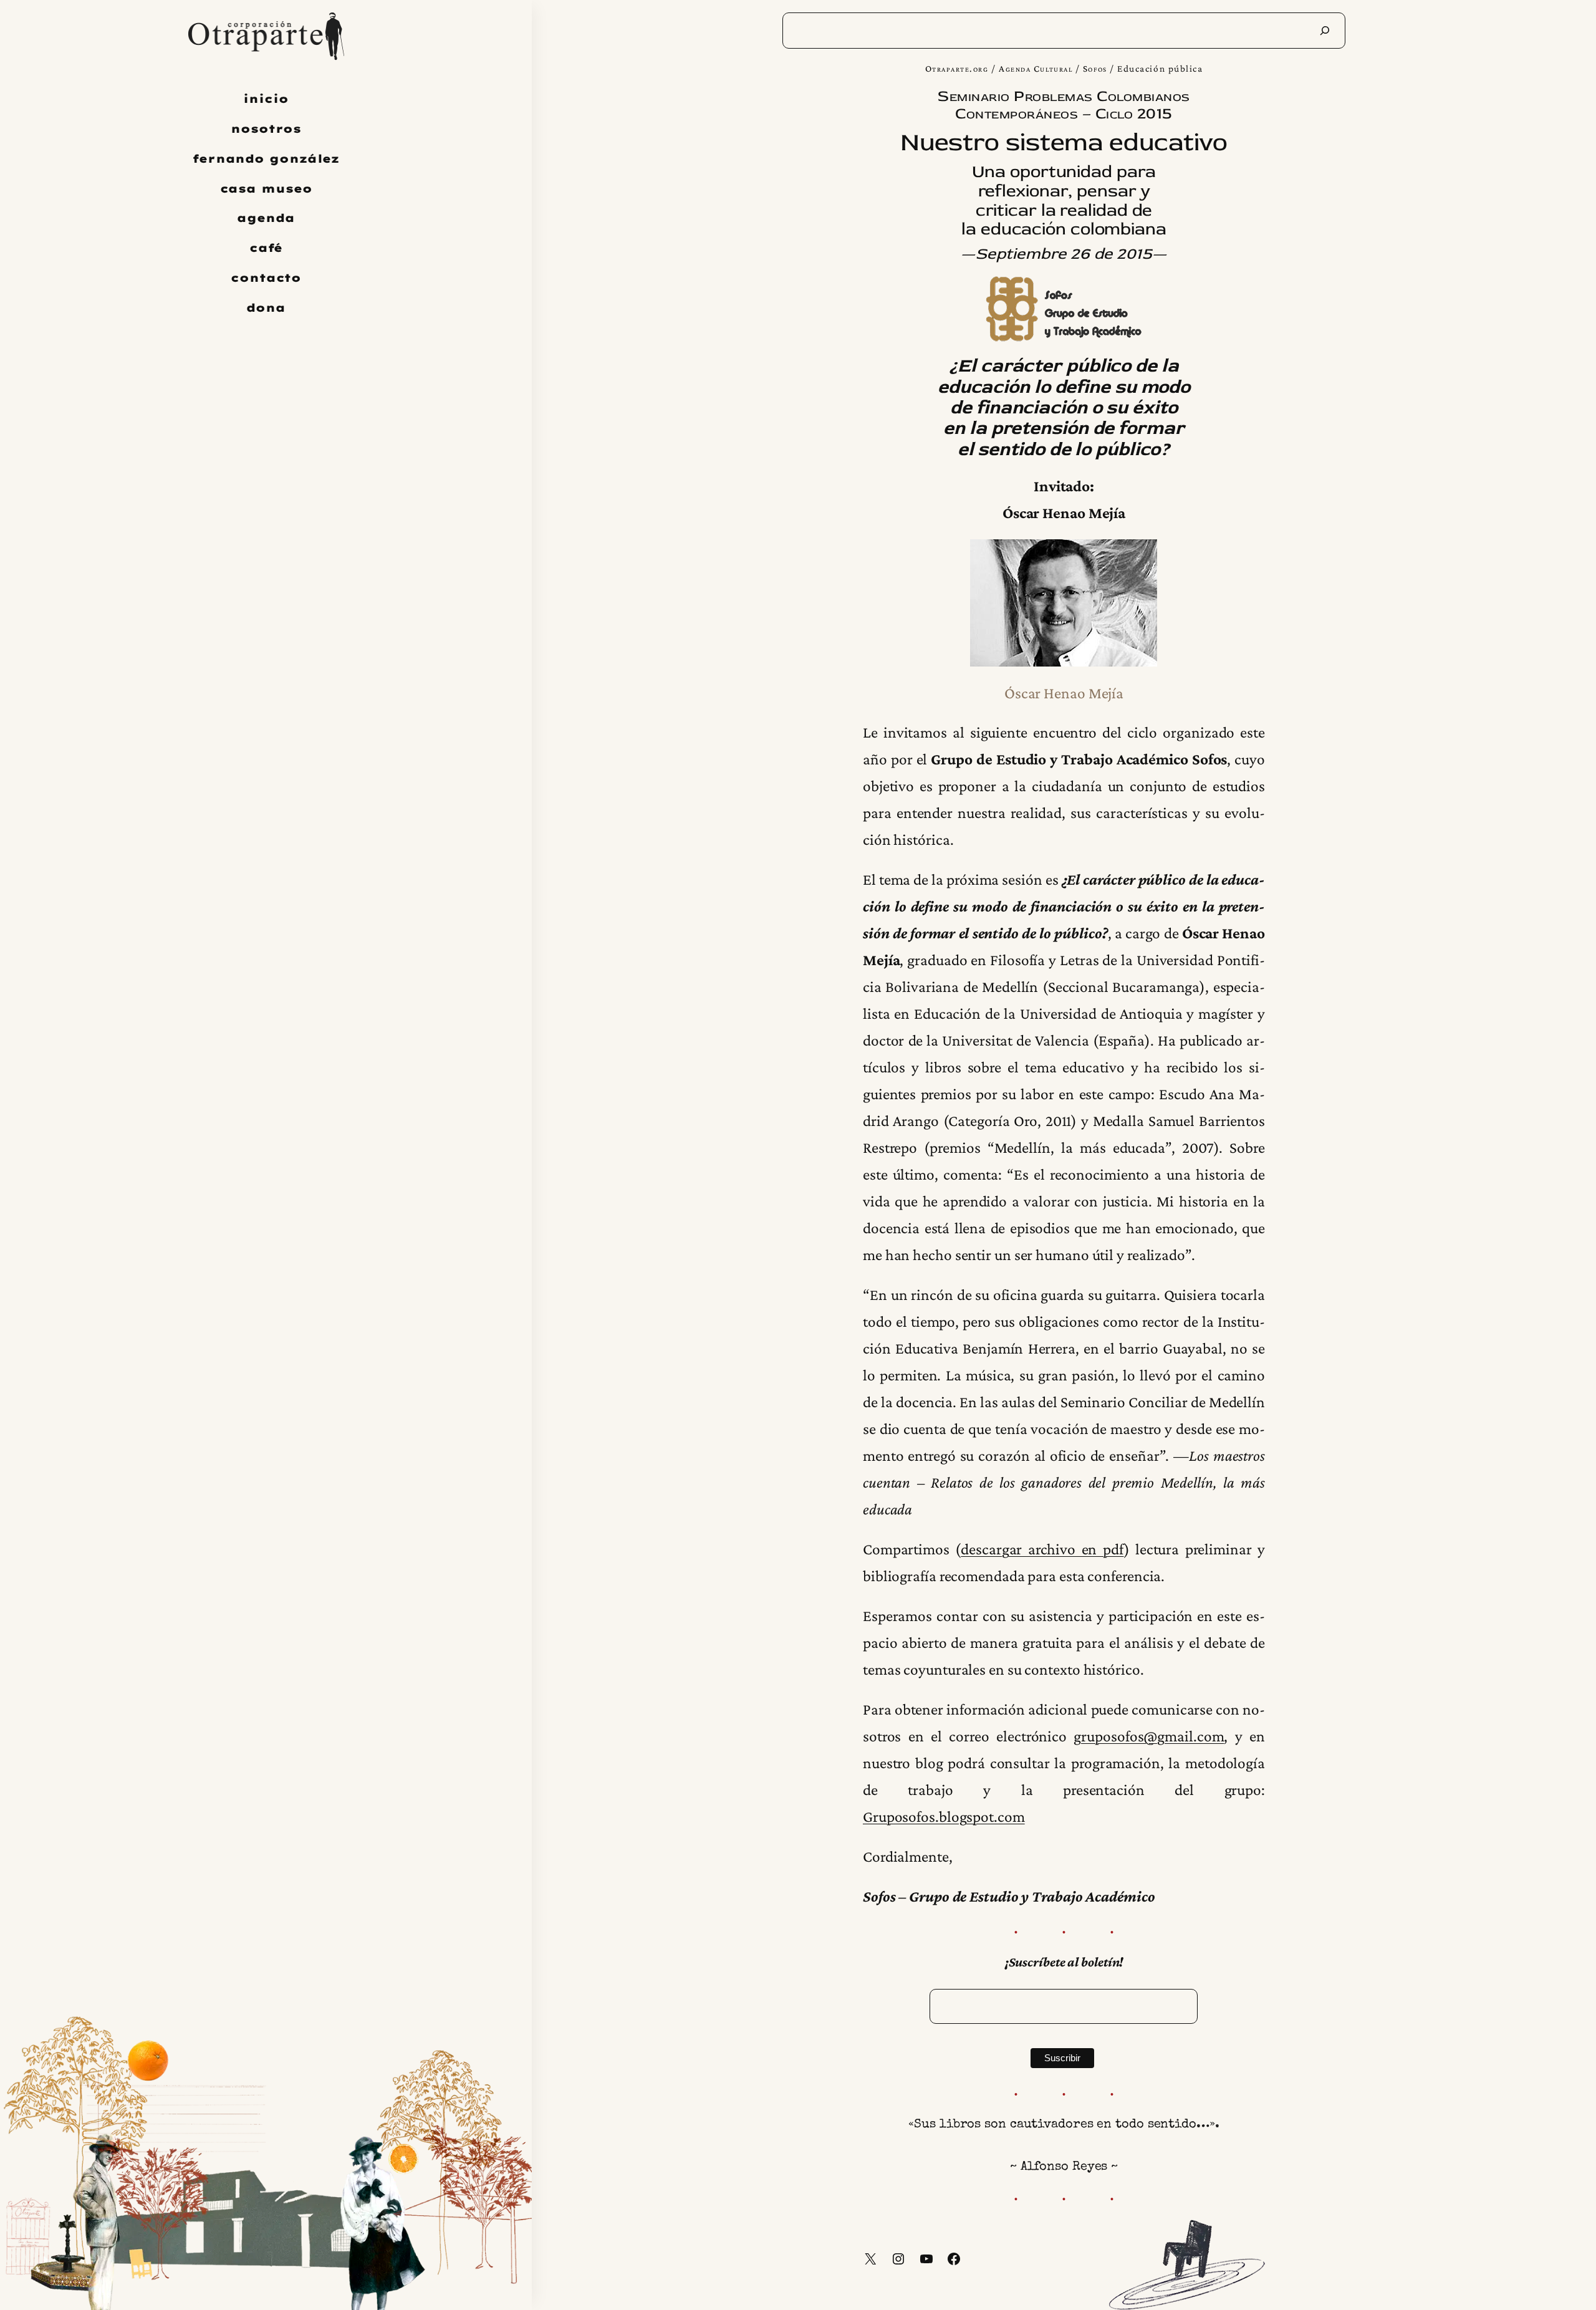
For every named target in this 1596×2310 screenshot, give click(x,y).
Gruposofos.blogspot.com (944, 1816)
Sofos (1095, 68)
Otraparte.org (957, 68)
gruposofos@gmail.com (1149, 1736)
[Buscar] (1325, 31)
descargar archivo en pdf (1042, 1549)
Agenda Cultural (1036, 68)
